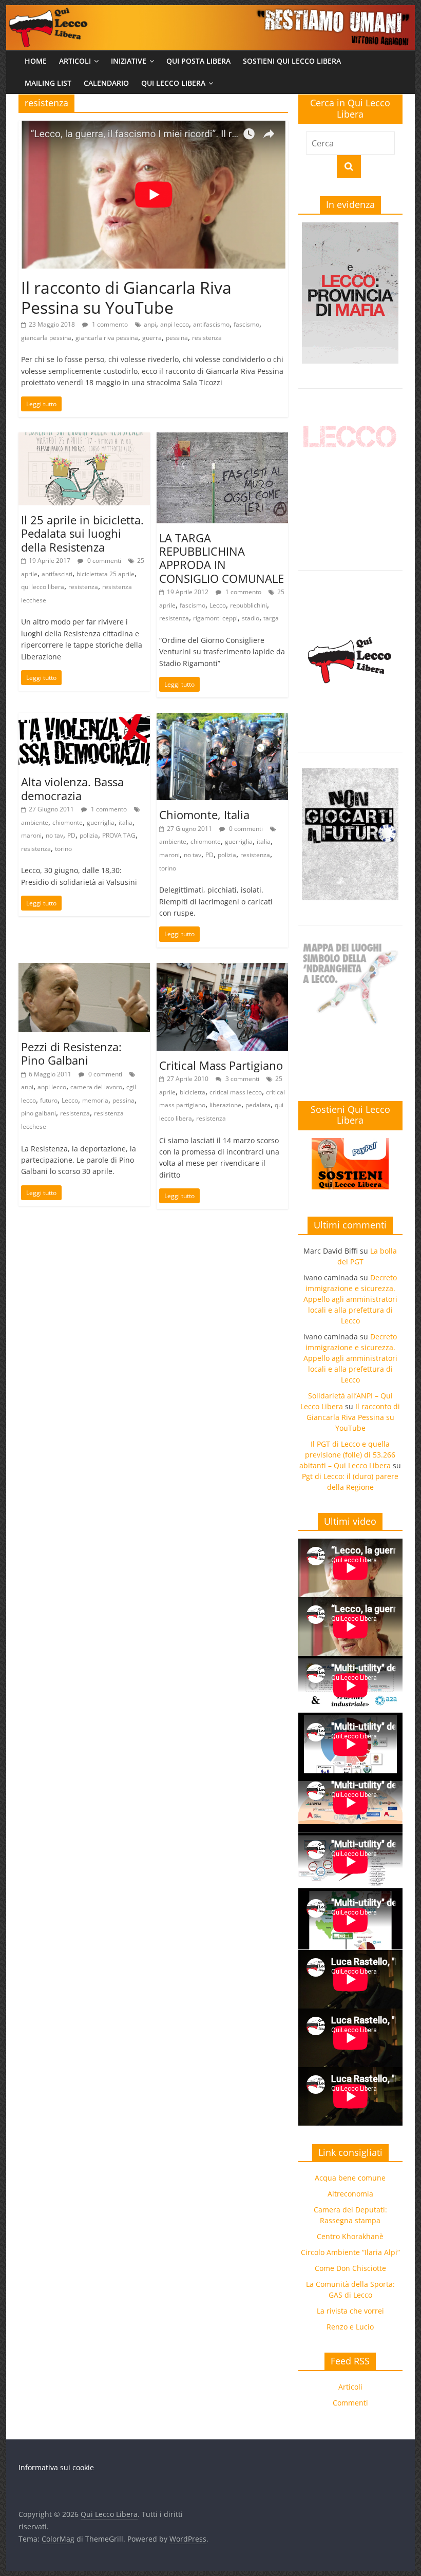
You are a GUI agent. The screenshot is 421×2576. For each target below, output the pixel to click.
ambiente (35, 822)
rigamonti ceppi (215, 618)
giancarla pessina (46, 338)
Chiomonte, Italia (204, 815)
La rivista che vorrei (350, 2311)
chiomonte (68, 822)
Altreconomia (350, 2194)
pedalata (258, 1105)
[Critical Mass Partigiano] (222, 969)
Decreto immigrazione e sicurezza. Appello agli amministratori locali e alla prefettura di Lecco (350, 1299)
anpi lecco (175, 324)
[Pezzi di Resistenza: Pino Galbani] (84, 969)
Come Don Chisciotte (350, 2268)
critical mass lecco (236, 1092)
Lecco (218, 605)
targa (271, 618)
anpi (150, 324)
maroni (31, 835)
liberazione (225, 1105)
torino (63, 849)
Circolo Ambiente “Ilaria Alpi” (350, 2252)
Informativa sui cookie (56, 2467)
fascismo (246, 324)
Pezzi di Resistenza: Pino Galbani (71, 1053)
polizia (89, 835)
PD (71, 835)
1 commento (109, 324)
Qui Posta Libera (198, 61)
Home (36, 61)
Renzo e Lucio (350, 2327)
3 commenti (242, 1079)
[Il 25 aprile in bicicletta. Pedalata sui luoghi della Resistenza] (84, 439)
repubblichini (248, 605)
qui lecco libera (43, 587)
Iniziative (129, 61)
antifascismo (211, 324)
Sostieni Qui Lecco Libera (292, 61)
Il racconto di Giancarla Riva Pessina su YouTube (126, 297)
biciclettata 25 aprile (106, 574)
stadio (251, 618)
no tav (54, 835)
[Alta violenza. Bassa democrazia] (84, 719)
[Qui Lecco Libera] (210, 11)
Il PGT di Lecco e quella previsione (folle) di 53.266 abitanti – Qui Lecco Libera (347, 1455)
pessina (177, 338)
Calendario (106, 83)
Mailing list (48, 83)
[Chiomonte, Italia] (222, 719)
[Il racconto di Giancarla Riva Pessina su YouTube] (153, 127)
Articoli (75, 61)
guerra (152, 338)
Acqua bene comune (350, 2178)
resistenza (207, 338)
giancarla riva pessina (107, 338)
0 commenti (103, 561)
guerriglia (101, 822)
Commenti (350, 2403)
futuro (49, 1100)
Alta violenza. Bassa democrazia (72, 788)
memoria (95, 1100)
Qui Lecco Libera (173, 83)
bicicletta (193, 1092)
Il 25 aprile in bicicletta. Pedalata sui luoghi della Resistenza (82, 533)
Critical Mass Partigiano (221, 1065)
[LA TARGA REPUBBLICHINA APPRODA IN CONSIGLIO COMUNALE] (222, 439)
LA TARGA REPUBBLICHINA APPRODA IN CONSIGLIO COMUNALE (222, 558)
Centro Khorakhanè (350, 2236)
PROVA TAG (119, 835)
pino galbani (39, 1113)
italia (126, 822)
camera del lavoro (96, 1087)
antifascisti (57, 574)
